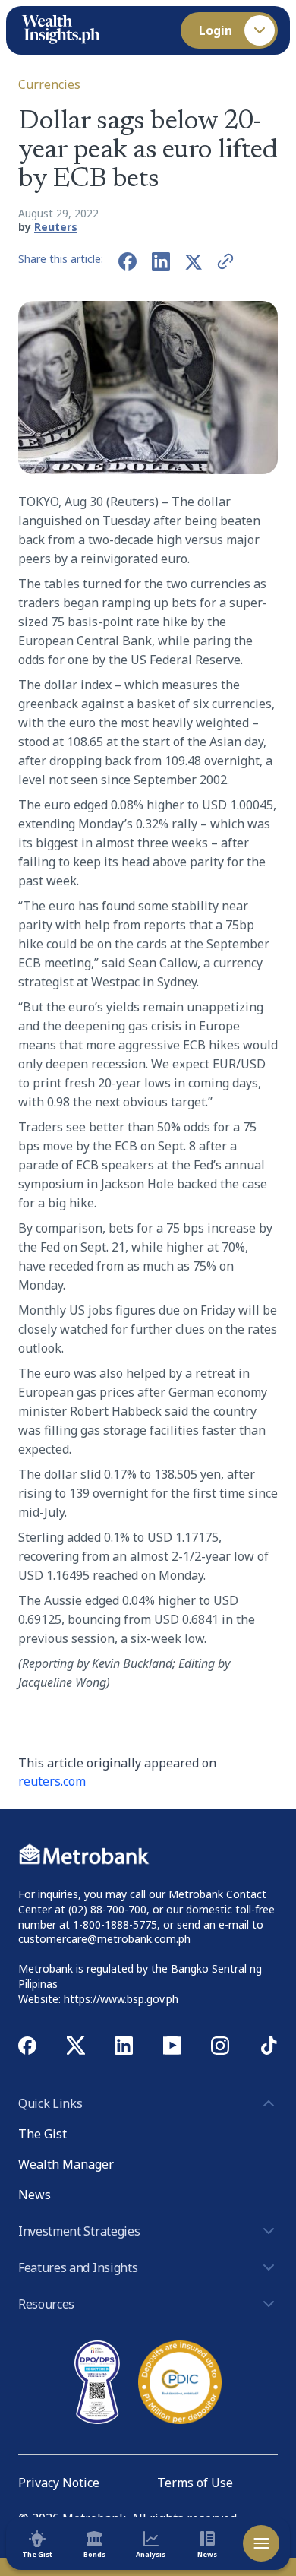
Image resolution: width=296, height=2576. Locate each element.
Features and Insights (78, 2267)
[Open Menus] (261, 2543)
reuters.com (52, 1781)
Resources (46, 2304)
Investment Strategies (79, 2231)
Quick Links (50, 2103)
